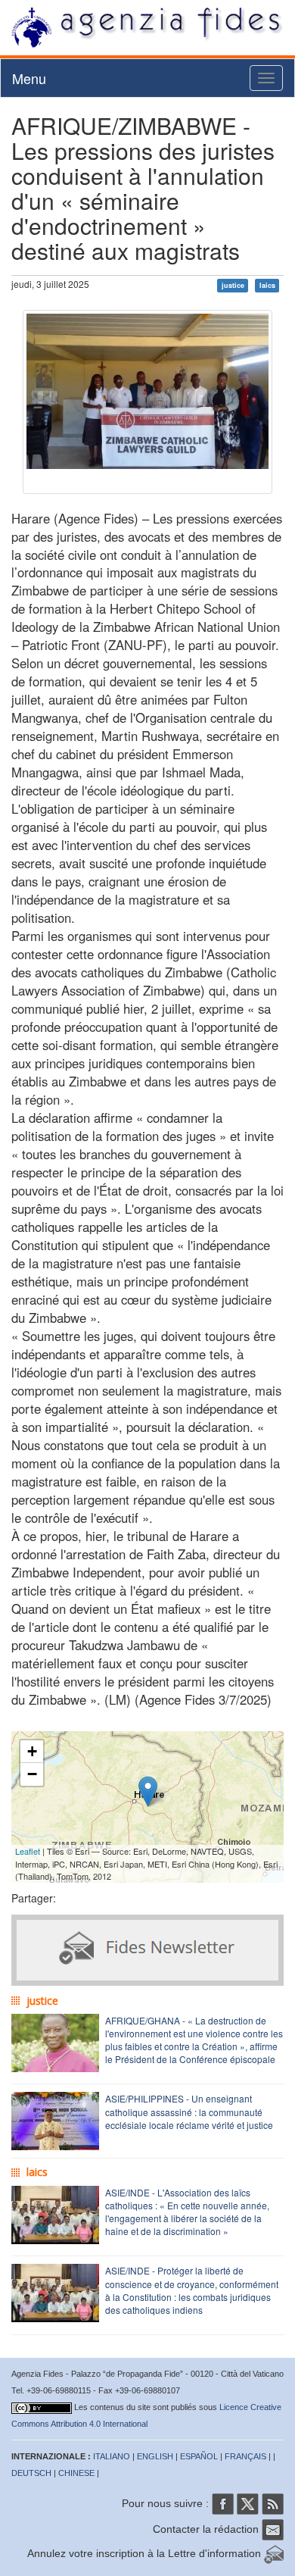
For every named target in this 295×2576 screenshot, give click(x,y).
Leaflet (28, 1851)
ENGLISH (155, 2456)
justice (233, 285)
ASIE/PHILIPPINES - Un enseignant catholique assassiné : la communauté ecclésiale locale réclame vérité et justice (189, 2111)
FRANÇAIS (245, 2456)
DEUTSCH (31, 2473)
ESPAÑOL (199, 2456)
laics (267, 285)
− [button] (32, 1774)
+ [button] (32, 1751)
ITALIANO (112, 2456)
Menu (29, 78)
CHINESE (76, 2473)
